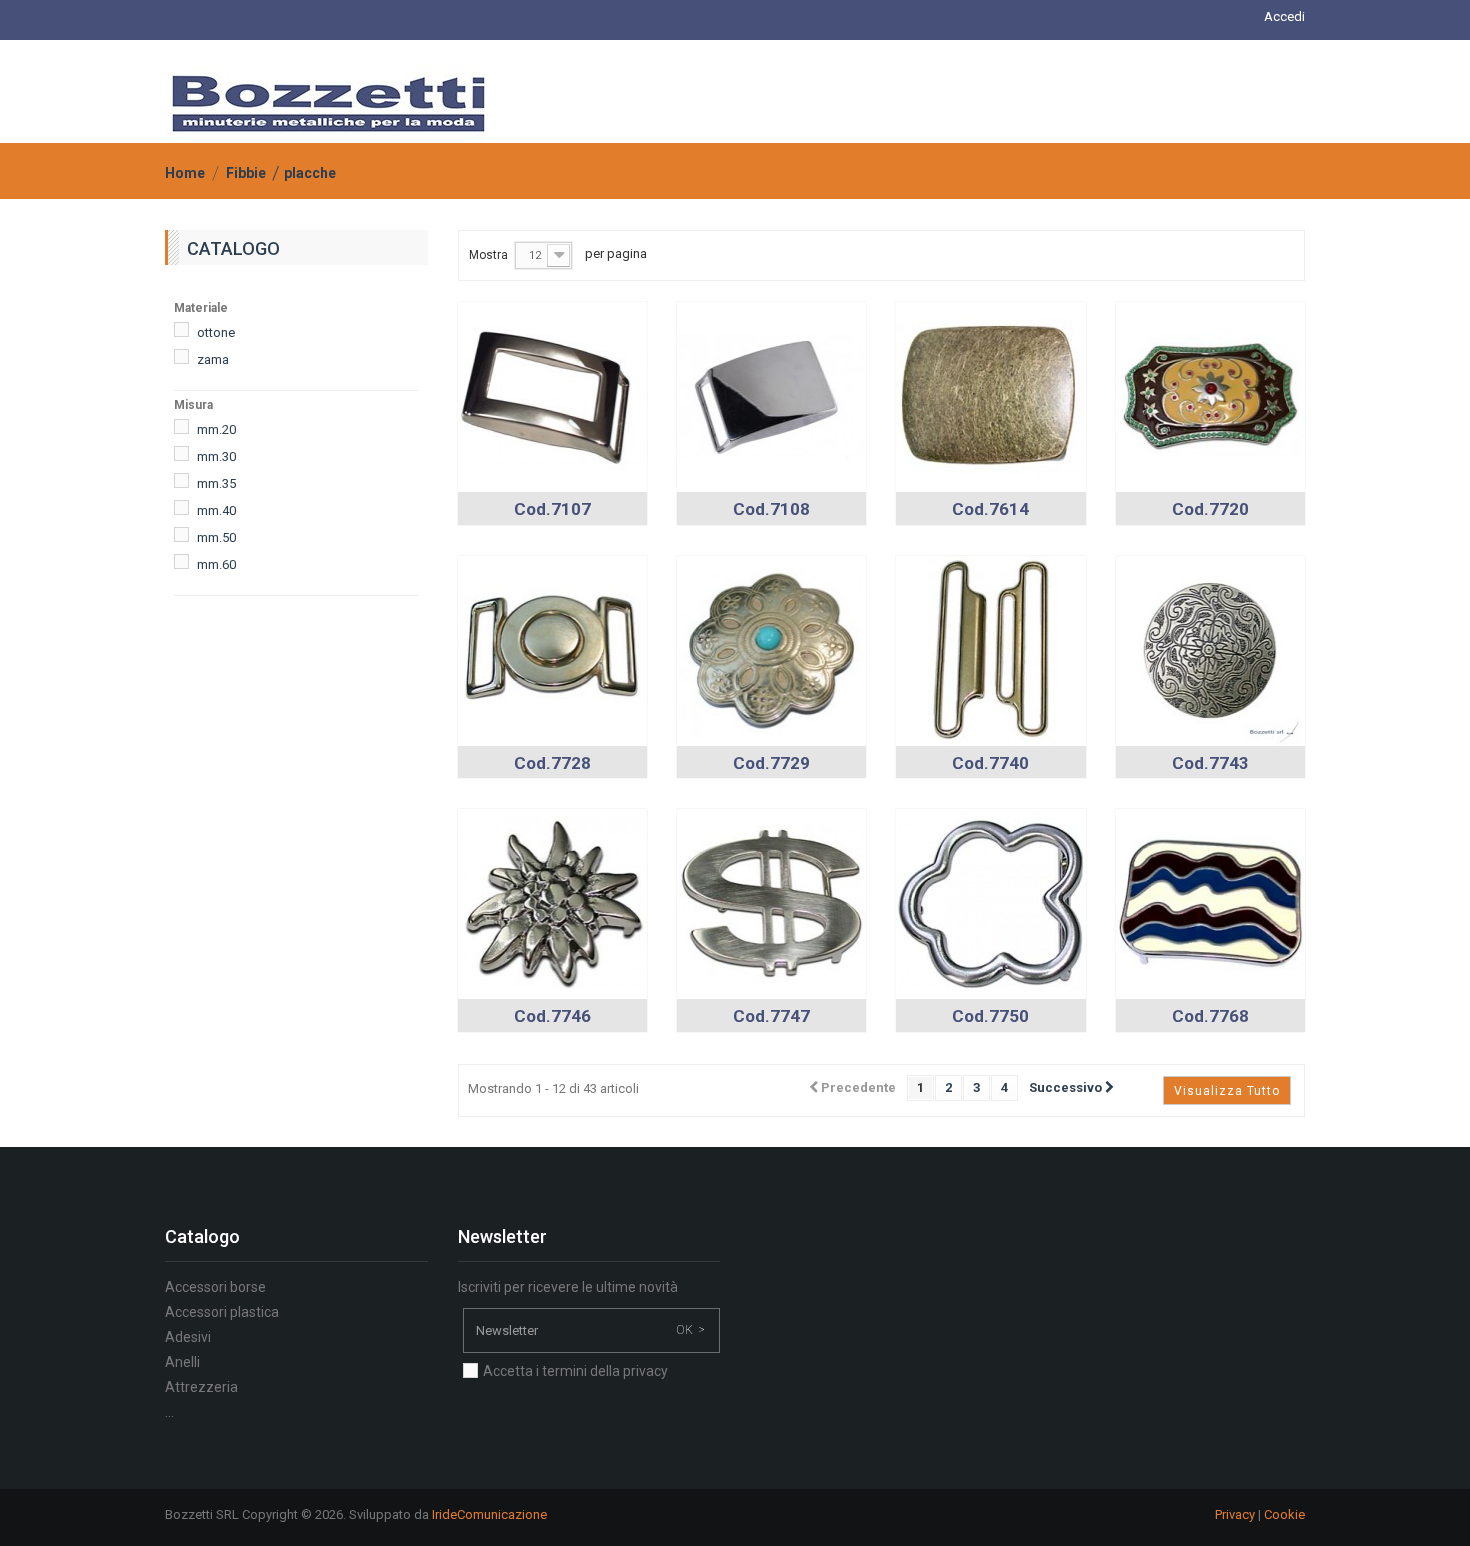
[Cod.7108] (771, 395)
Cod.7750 (990, 1016)
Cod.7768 (1210, 1016)
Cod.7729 (771, 763)
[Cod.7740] (990, 649)
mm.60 (216, 564)
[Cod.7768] (1210, 902)
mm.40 (216, 510)
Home (185, 173)
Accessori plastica (222, 1312)
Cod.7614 (990, 509)
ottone (216, 332)
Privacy (1235, 1514)
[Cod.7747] (771, 902)
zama (213, 359)
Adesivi (188, 1337)
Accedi (1284, 16)
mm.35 (216, 483)
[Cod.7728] (552, 649)
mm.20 (216, 429)
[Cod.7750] (990, 902)
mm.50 (216, 537)
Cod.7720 (1210, 509)
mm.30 (216, 456)
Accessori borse (215, 1287)
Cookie (1284, 1514)
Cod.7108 (771, 509)
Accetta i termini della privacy (575, 1371)
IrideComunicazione (489, 1514)
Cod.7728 (552, 763)
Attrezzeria (201, 1387)
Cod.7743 (1210, 763)
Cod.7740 (990, 763)
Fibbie (246, 173)
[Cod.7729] (771, 649)
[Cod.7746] (552, 902)
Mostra (488, 255)
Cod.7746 (552, 1016)
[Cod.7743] (1210, 649)
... (169, 1412)
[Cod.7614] (990, 395)
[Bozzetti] (328, 104)
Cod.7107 (552, 509)
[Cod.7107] (552, 395)
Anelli (182, 1362)
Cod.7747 (771, 1016)
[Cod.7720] (1210, 395)
